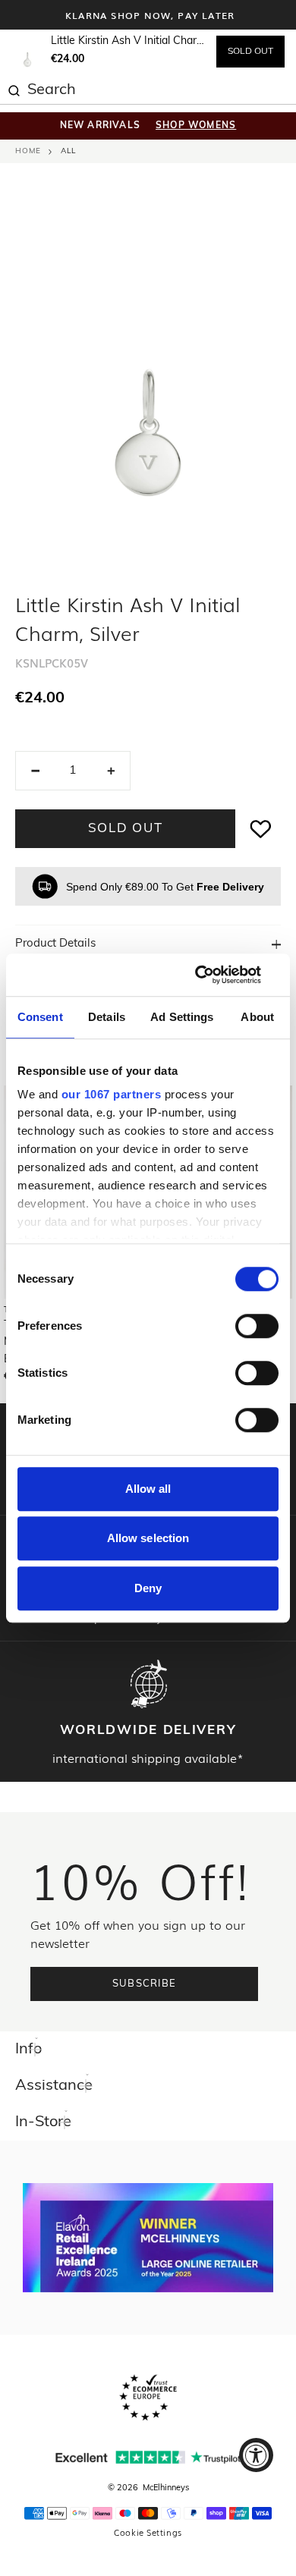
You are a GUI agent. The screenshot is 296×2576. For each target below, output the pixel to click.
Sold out (126, 829)
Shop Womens (196, 126)
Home (28, 151)
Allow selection (148, 1538)
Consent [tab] (40, 1017)
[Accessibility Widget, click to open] (256, 2455)
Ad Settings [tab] (182, 1017)
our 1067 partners (112, 1094)
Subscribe (145, 1984)
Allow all (148, 1489)
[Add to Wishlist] (261, 829)
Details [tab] (107, 1017)
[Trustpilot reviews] (148, 2457)
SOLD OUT (250, 52)
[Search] (14, 89)
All (68, 151)
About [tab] (257, 1017)
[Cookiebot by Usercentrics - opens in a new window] (213, 975)
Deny (148, 1588)
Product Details (55, 944)
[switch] (257, 1326)
